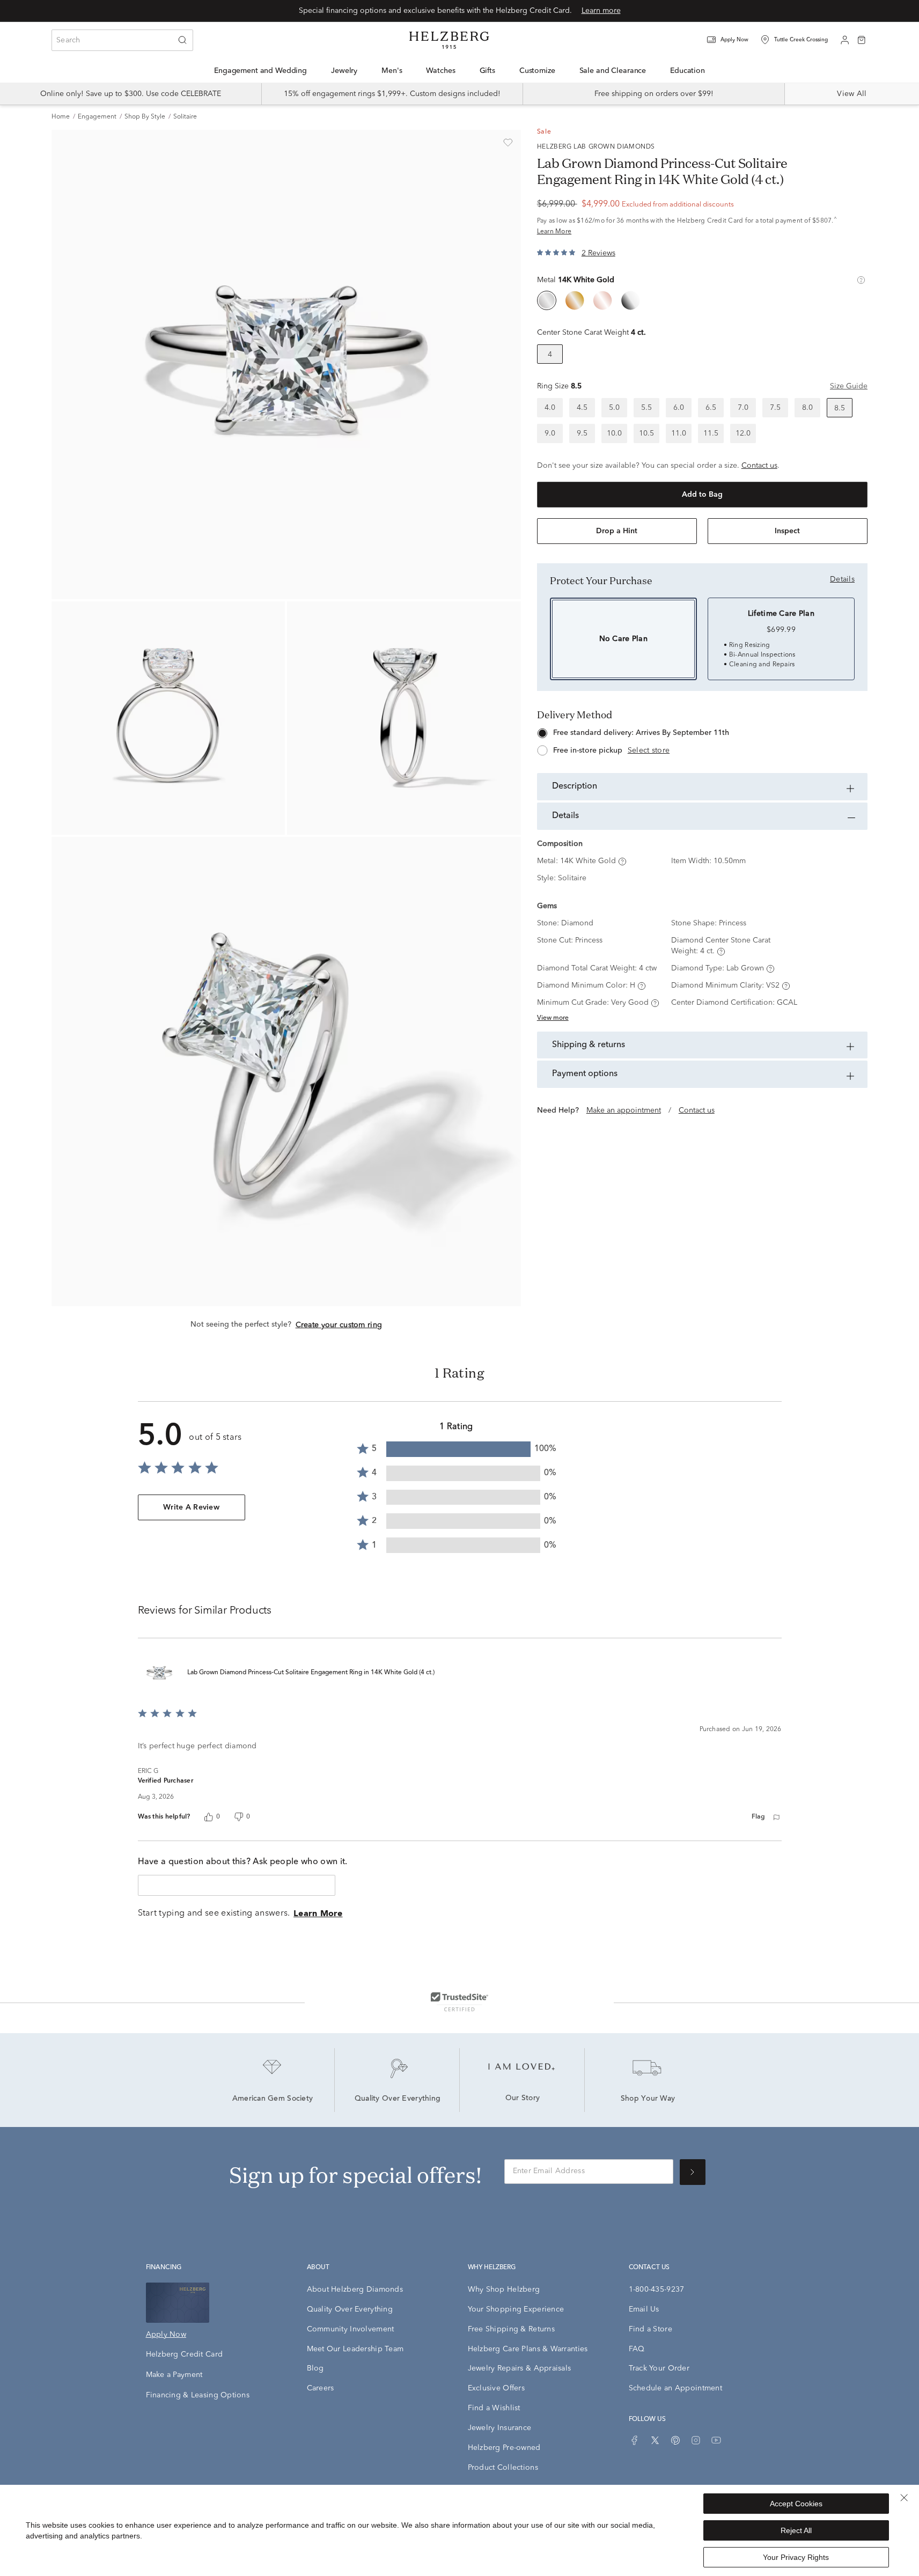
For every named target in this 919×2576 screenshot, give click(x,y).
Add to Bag (702, 495)
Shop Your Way (648, 2099)
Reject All (796, 2530)
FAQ (637, 2349)
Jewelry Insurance (500, 2428)
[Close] (904, 2498)
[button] (734, 40)
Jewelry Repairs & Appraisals (520, 2368)
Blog (315, 2368)
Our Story (523, 2099)
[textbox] (237, 1885)
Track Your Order (659, 2368)
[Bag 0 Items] (862, 39)
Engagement (97, 117)
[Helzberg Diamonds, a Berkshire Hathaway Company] (449, 40)
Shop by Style (145, 117)
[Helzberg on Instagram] (696, 2440)
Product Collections (503, 2468)
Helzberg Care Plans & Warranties (528, 2349)
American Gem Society (273, 2099)
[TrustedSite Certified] (459, 2001)
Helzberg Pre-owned (504, 2448)
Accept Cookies (796, 2504)
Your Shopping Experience (516, 2309)
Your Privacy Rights (796, 2557)
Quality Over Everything (398, 2099)
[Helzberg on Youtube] (716, 2440)
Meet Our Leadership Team (355, 2349)
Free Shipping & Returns (511, 2329)
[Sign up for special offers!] (693, 2172)
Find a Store (650, 2329)
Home (61, 117)
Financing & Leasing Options (198, 2395)
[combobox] (122, 40)
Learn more (601, 11)
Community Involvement (351, 2329)
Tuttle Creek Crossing (801, 40)
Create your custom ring (339, 1325)
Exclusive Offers (496, 2388)
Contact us (759, 466)
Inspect (787, 531)
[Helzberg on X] (655, 2440)
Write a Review (191, 1507)
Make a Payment (174, 2375)
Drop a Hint (617, 531)
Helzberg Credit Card (185, 2354)
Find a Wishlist (494, 2408)
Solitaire (185, 117)
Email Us (644, 2309)
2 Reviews (598, 253)
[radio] (547, 300)
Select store (649, 750)
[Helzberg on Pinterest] (675, 2440)
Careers (321, 2388)
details (842, 579)
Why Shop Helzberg (504, 2290)
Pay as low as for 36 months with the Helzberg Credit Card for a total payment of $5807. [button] (687, 226)
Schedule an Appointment (675, 2388)
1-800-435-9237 (657, 2290)
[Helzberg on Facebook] (635, 2440)
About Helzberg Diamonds (355, 2290)
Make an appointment (624, 1110)
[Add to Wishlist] (508, 143)
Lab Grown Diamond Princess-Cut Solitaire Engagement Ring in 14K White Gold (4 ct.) (311, 1673)
